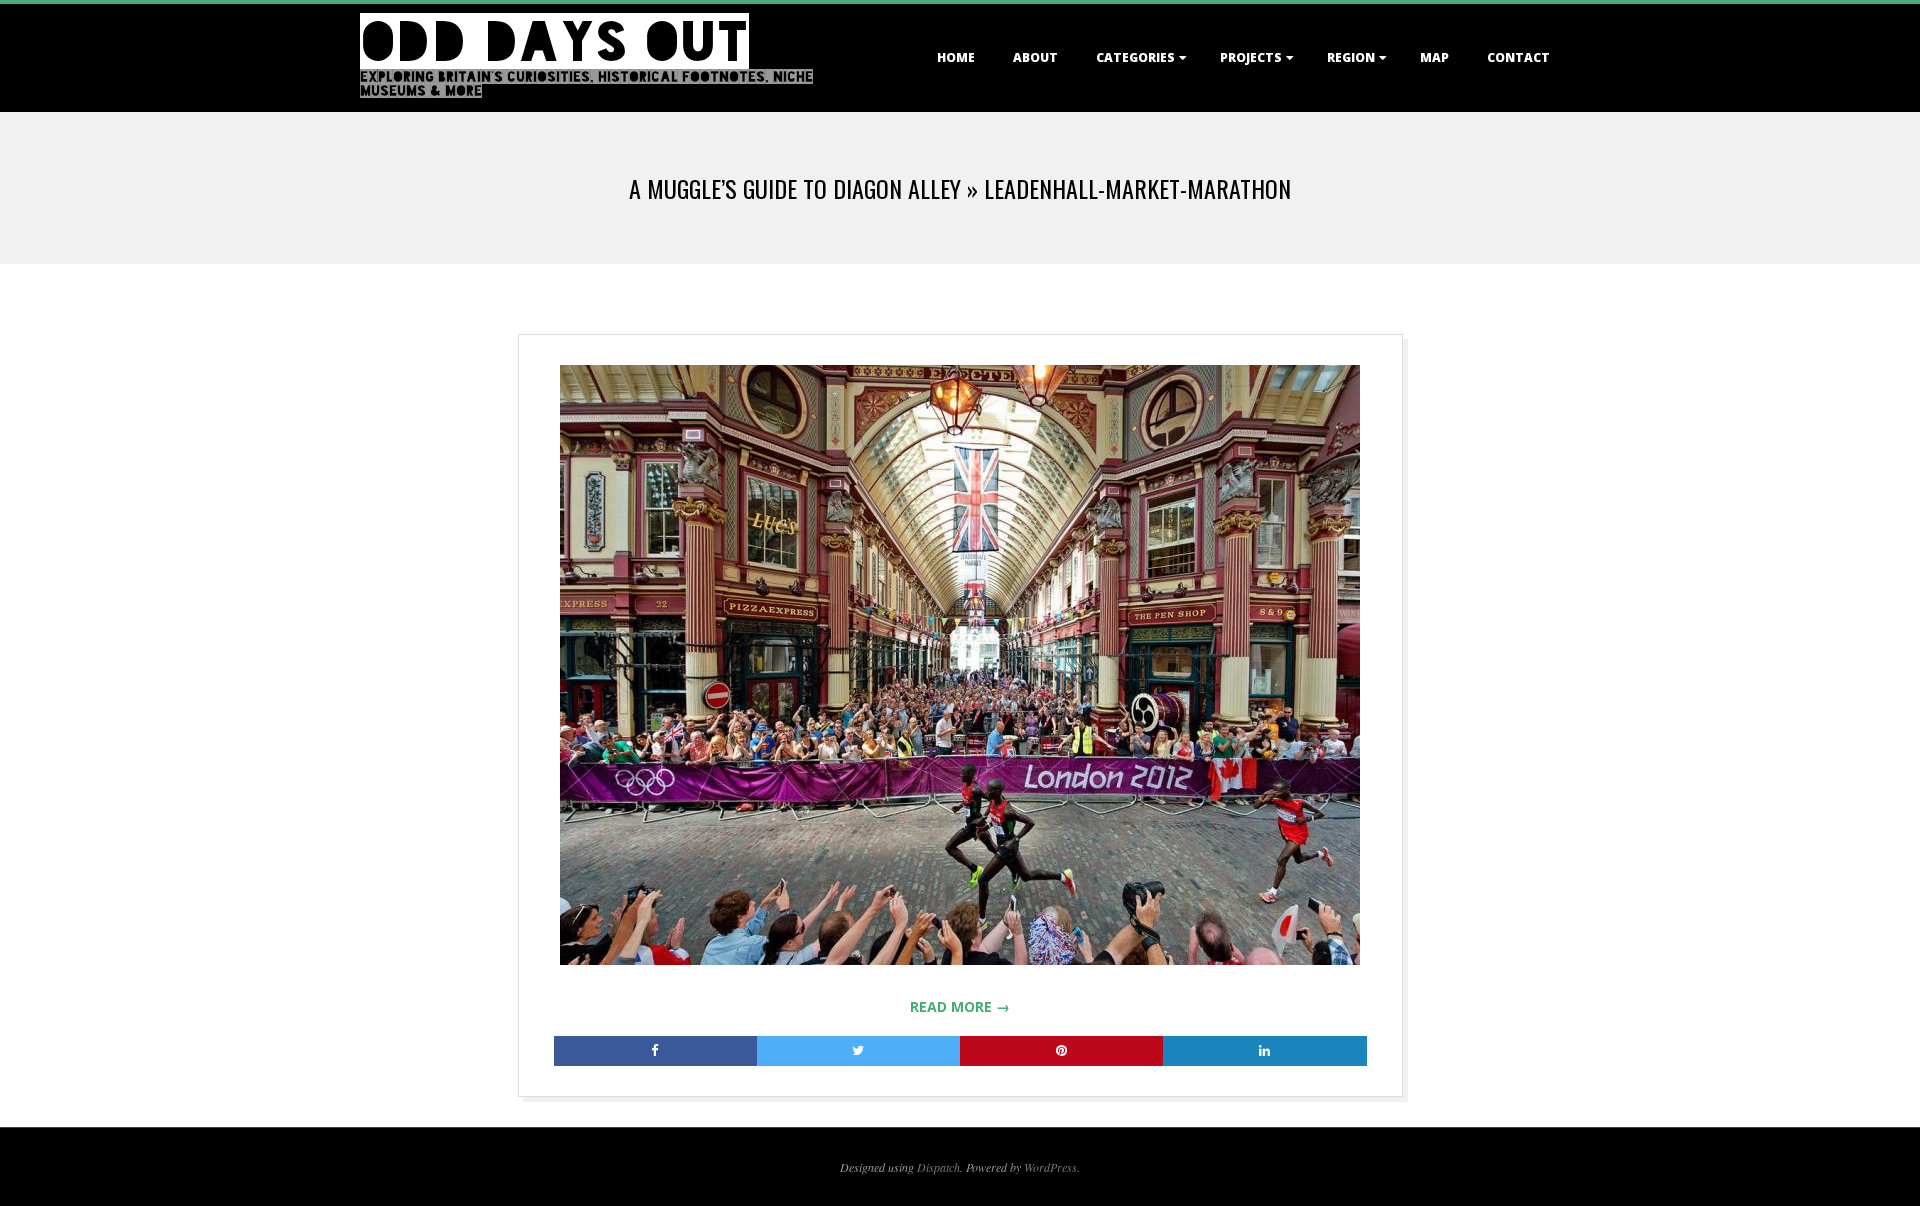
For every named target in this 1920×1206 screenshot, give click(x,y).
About (1035, 57)
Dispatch (938, 1167)
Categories (1135, 57)
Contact (1518, 57)
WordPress (1050, 1167)
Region (1351, 57)
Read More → (960, 1006)
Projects (1251, 57)
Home (956, 57)
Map (1434, 57)
